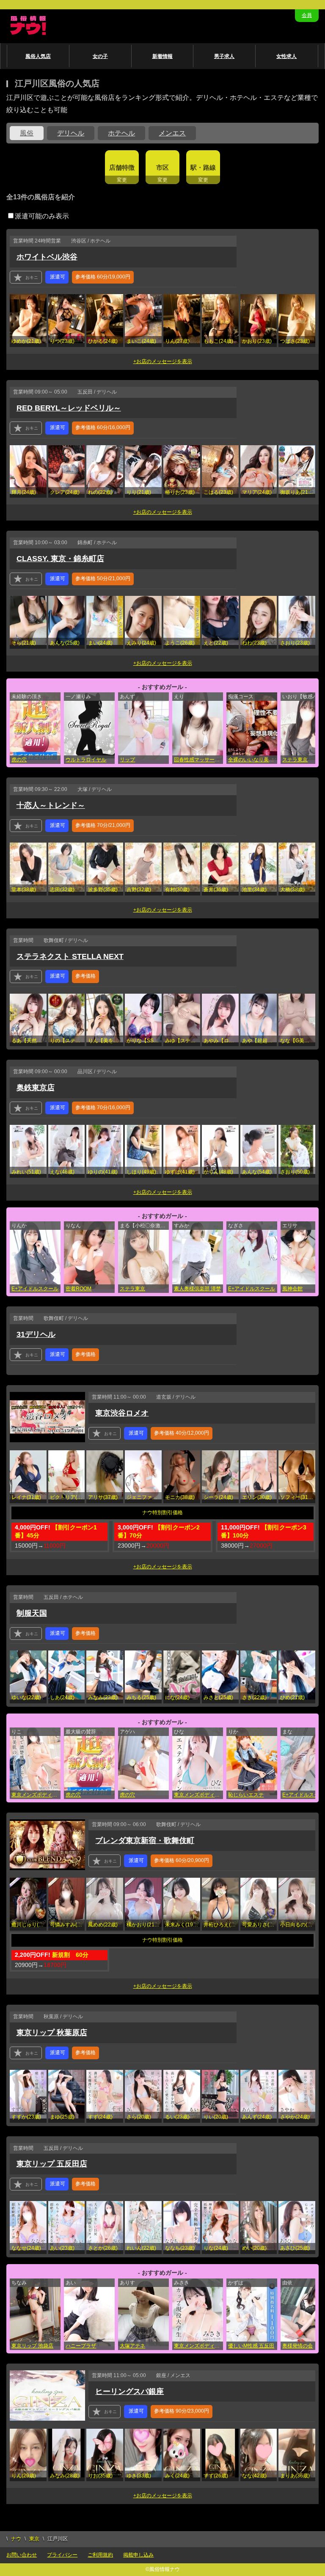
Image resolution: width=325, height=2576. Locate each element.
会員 (307, 15)
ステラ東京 (132, 1289)
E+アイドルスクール (35, 1289)
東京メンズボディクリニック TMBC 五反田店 (198, 1795)
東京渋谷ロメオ (122, 1413)
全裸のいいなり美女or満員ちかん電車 (253, 760)
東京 (34, 2539)
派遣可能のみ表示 (42, 216)
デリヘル (71, 133)
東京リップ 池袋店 (32, 2346)
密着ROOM (78, 1289)
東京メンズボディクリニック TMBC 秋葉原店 (36, 1795)
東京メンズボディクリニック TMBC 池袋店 (198, 2346)
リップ (127, 760)
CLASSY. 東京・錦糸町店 (60, 559)
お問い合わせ (22, 2555)
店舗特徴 (122, 167)
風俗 (27, 133)
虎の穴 (19, 760)
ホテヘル (121, 133)
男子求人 (224, 56)
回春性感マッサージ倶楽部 (198, 760)
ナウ (16, 2539)
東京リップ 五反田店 (52, 2164)
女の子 (100, 56)
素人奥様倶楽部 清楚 (197, 1289)
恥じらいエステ (246, 1795)
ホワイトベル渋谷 (47, 257)
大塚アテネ (132, 2346)
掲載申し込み (138, 2555)
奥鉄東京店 (36, 1088)
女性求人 (286, 56)
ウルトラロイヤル (86, 760)
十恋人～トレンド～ (51, 805)
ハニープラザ (81, 2346)
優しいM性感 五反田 (251, 2346)
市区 (162, 167)
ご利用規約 (100, 2555)
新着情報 (162, 56)
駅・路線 (203, 167)
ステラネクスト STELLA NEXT (70, 956)
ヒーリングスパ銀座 (129, 2391)
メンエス (172, 133)
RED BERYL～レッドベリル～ (69, 408)
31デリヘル (36, 1334)
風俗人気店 (38, 56)
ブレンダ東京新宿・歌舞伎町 (145, 1840)
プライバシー (62, 2555)
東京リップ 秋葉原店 (52, 2033)
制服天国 (32, 1613)
